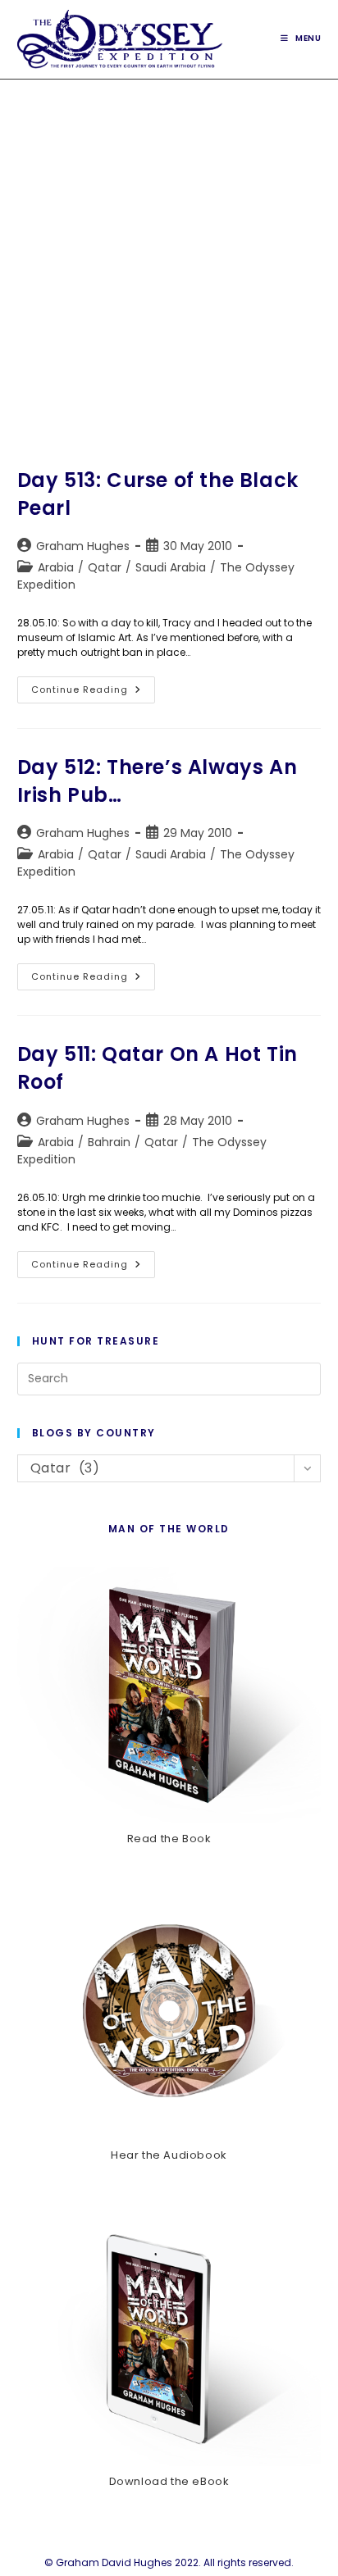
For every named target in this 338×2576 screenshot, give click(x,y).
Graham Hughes (83, 546)
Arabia (56, 567)
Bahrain (109, 1142)
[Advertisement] (169, 257)
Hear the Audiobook (169, 2155)
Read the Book (169, 1839)
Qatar (105, 567)
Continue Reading (93, 693)
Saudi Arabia (171, 567)
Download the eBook (169, 2481)
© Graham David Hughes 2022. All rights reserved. (169, 2562)
